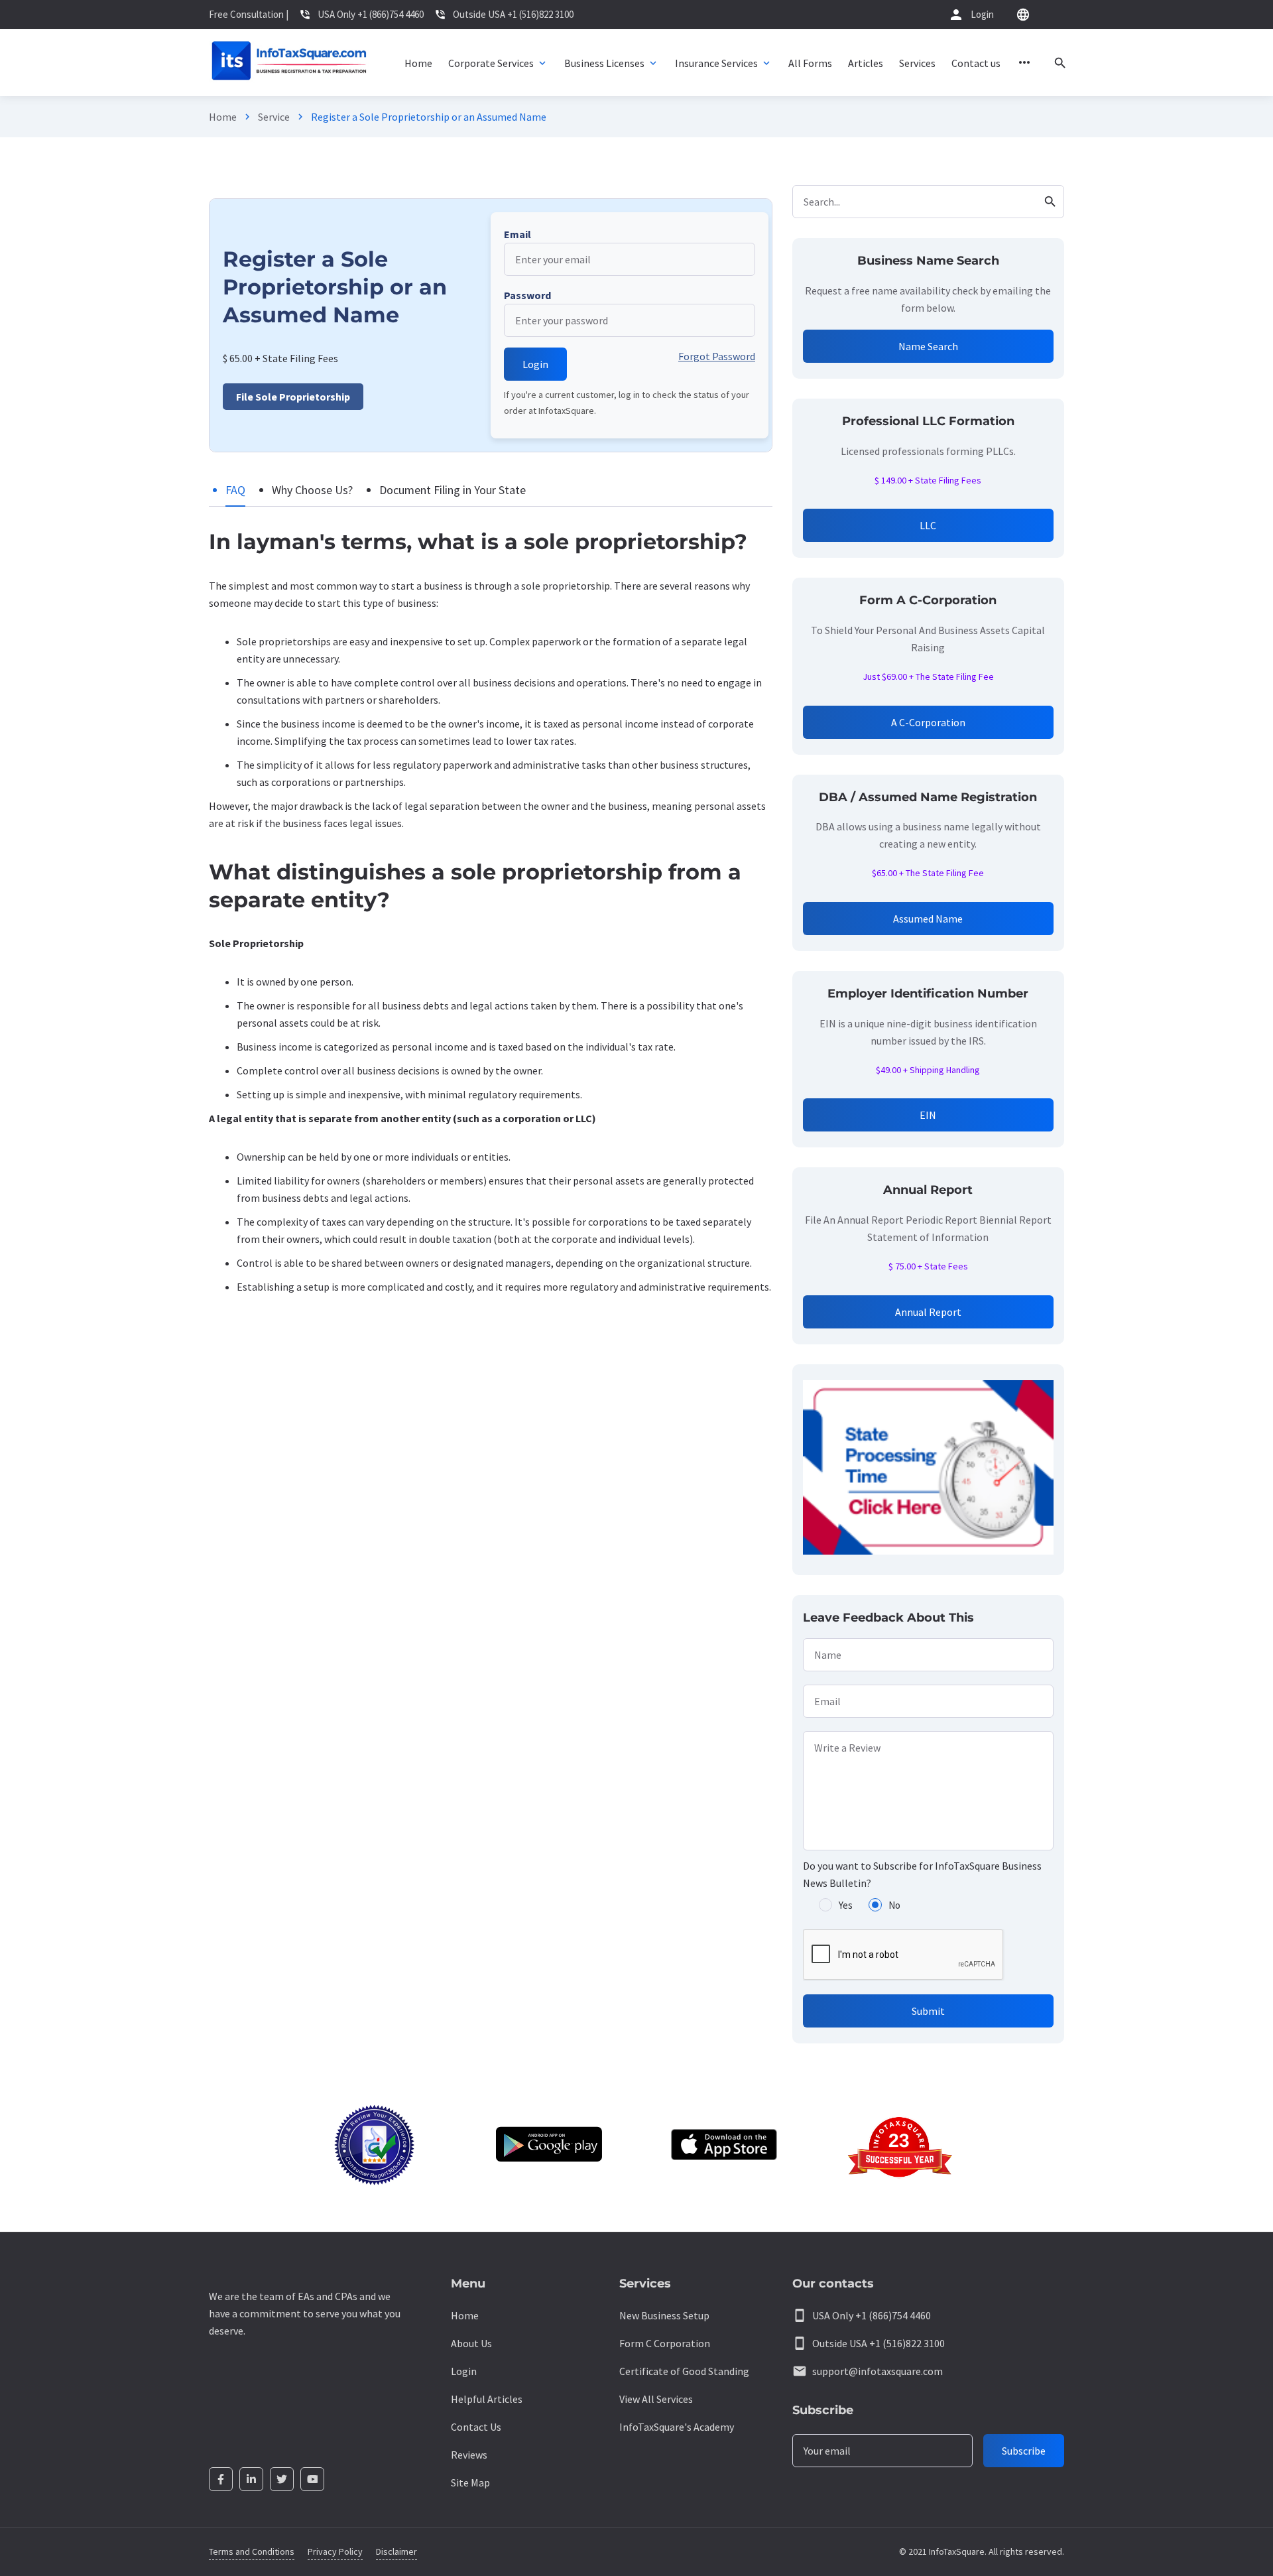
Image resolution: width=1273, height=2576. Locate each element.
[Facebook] (221, 2479)
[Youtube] (312, 2479)
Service (274, 117)
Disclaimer (396, 2551)
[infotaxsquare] (289, 63)
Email (517, 234)
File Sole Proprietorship (293, 397)
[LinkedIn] (251, 2479)
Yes (846, 1905)
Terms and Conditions (252, 2551)
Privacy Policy (335, 2551)
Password (527, 295)
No (894, 1905)
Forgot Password (717, 356)
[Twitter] (282, 2479)
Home (223, 117)
